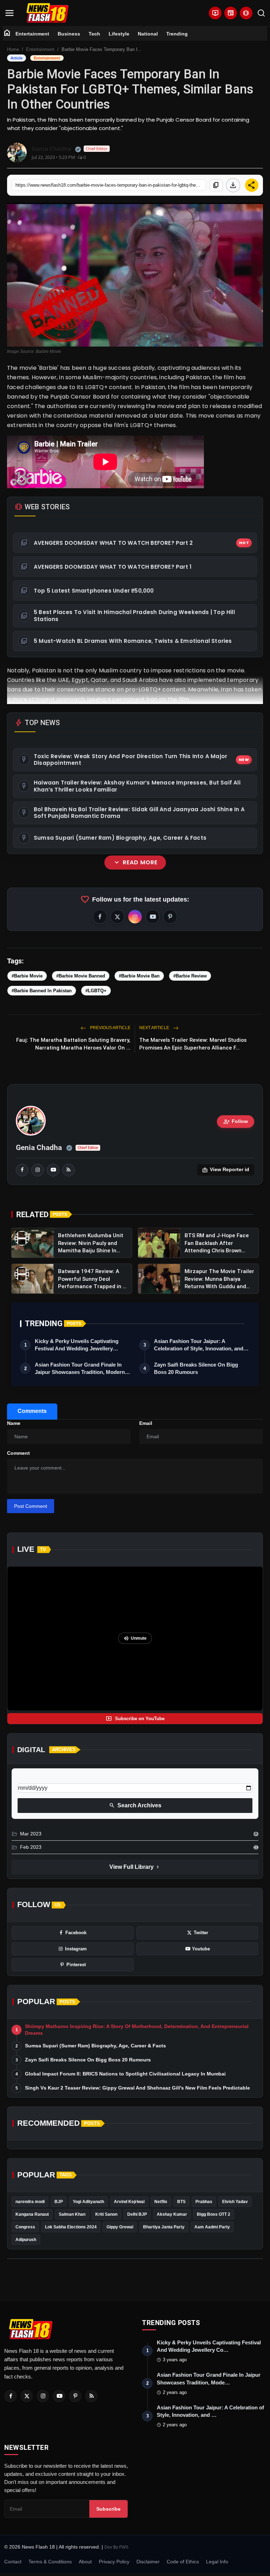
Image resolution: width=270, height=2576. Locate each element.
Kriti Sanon (106, 2214)
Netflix (161, 2202)
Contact (13, 2562)
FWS (124, 2547)
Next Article (155, 1028)
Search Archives (135, 1806)
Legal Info (217, 2562)
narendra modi (30, 2202)
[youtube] (53, 1170)
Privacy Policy (114, 2562)
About (85, 2562)
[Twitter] (27, 2396)
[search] (261, 13)
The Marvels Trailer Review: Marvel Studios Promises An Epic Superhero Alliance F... (193, 1044)
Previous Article (110, 1028)
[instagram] (38, 1170)
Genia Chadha (39, 1148)
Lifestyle (119, 34)
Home (13, 49)
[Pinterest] (75, 2396)
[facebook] (22, 1170)
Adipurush (26, 2240)
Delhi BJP (137, 2214)
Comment (18, 1453)
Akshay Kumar (172, 2214)
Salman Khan (72, 2214)
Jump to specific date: (43, 1777)
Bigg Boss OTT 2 (214, 2214)
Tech (94, 34)
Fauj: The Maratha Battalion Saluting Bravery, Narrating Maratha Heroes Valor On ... (73, 1044)
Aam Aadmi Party (212, 2227)
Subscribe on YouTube (135, 1718)
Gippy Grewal (120, 2227)
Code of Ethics (183, 2562)
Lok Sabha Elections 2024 (71, 2227)
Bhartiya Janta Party (164, 2227)
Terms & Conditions (50, 2562)
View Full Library (135, 1867)
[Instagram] (43, 2396)
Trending (177, 34)
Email (146, 1423)
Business (69, 34)
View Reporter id (226, 1170)
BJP (59, 2202)
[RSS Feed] (69, 1170)
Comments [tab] (32, 1411)
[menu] (9, 13)
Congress (25, 2227)
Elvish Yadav (235, 2202)
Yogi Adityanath (88, 2202)
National (148, 34)
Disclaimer (148, 2562)
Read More (135, 863)
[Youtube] (59, 2396)
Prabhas (204, 2202)
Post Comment (31, 1506)
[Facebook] (11, 2396)
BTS (181, 2202)
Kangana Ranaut (32, 2214)
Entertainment (32, 34)
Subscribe (108, 2509)
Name (14, 1423)
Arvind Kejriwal (129, 2202)
